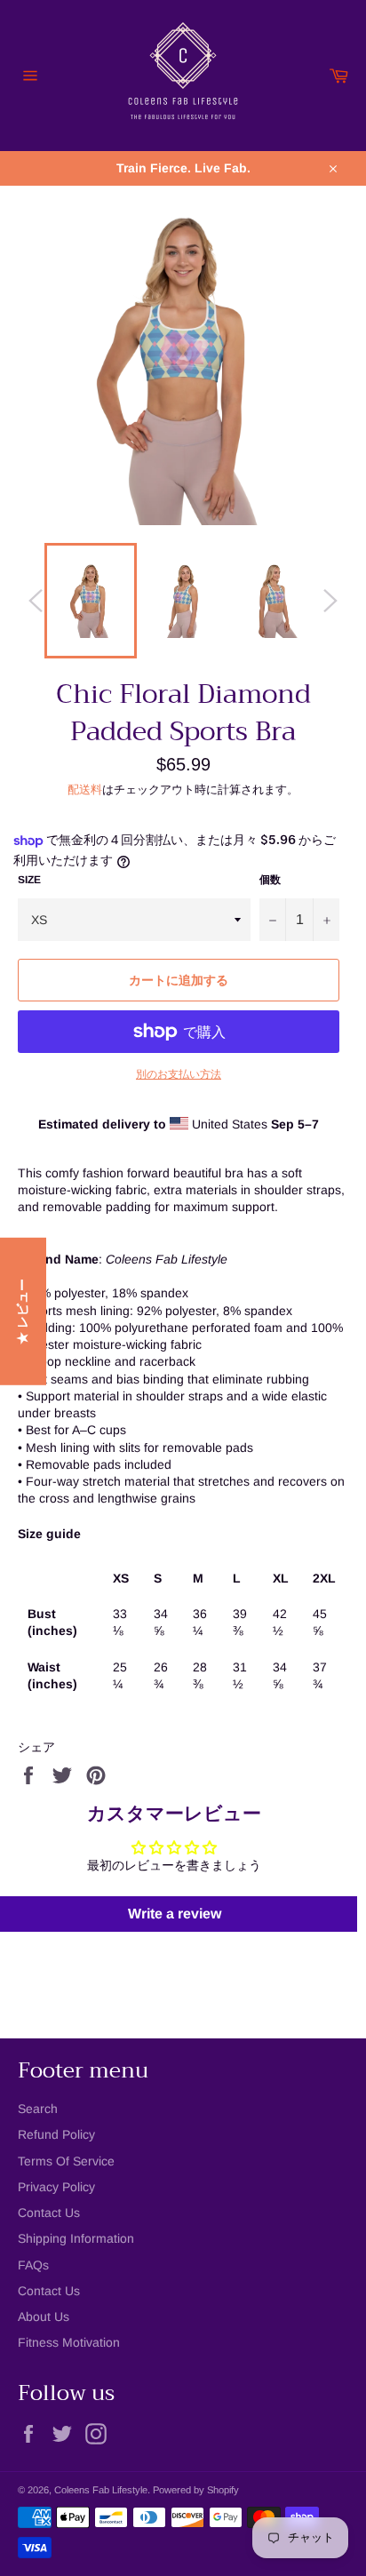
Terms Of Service (66, 2161)
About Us (44, 2317)
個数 (270, 880)
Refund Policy (56, 2134)
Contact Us (49, 2213)
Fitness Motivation (69, 2342)
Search (38, 2109)
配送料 (85, 790)
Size (29, 880)
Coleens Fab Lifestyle (101, 2490)
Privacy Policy (56, 2187)
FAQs (33, 2265)
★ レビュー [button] (22, 1311)
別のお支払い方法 (179, 1074)
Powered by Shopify (196, 2490)
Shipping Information (76, 2238)
